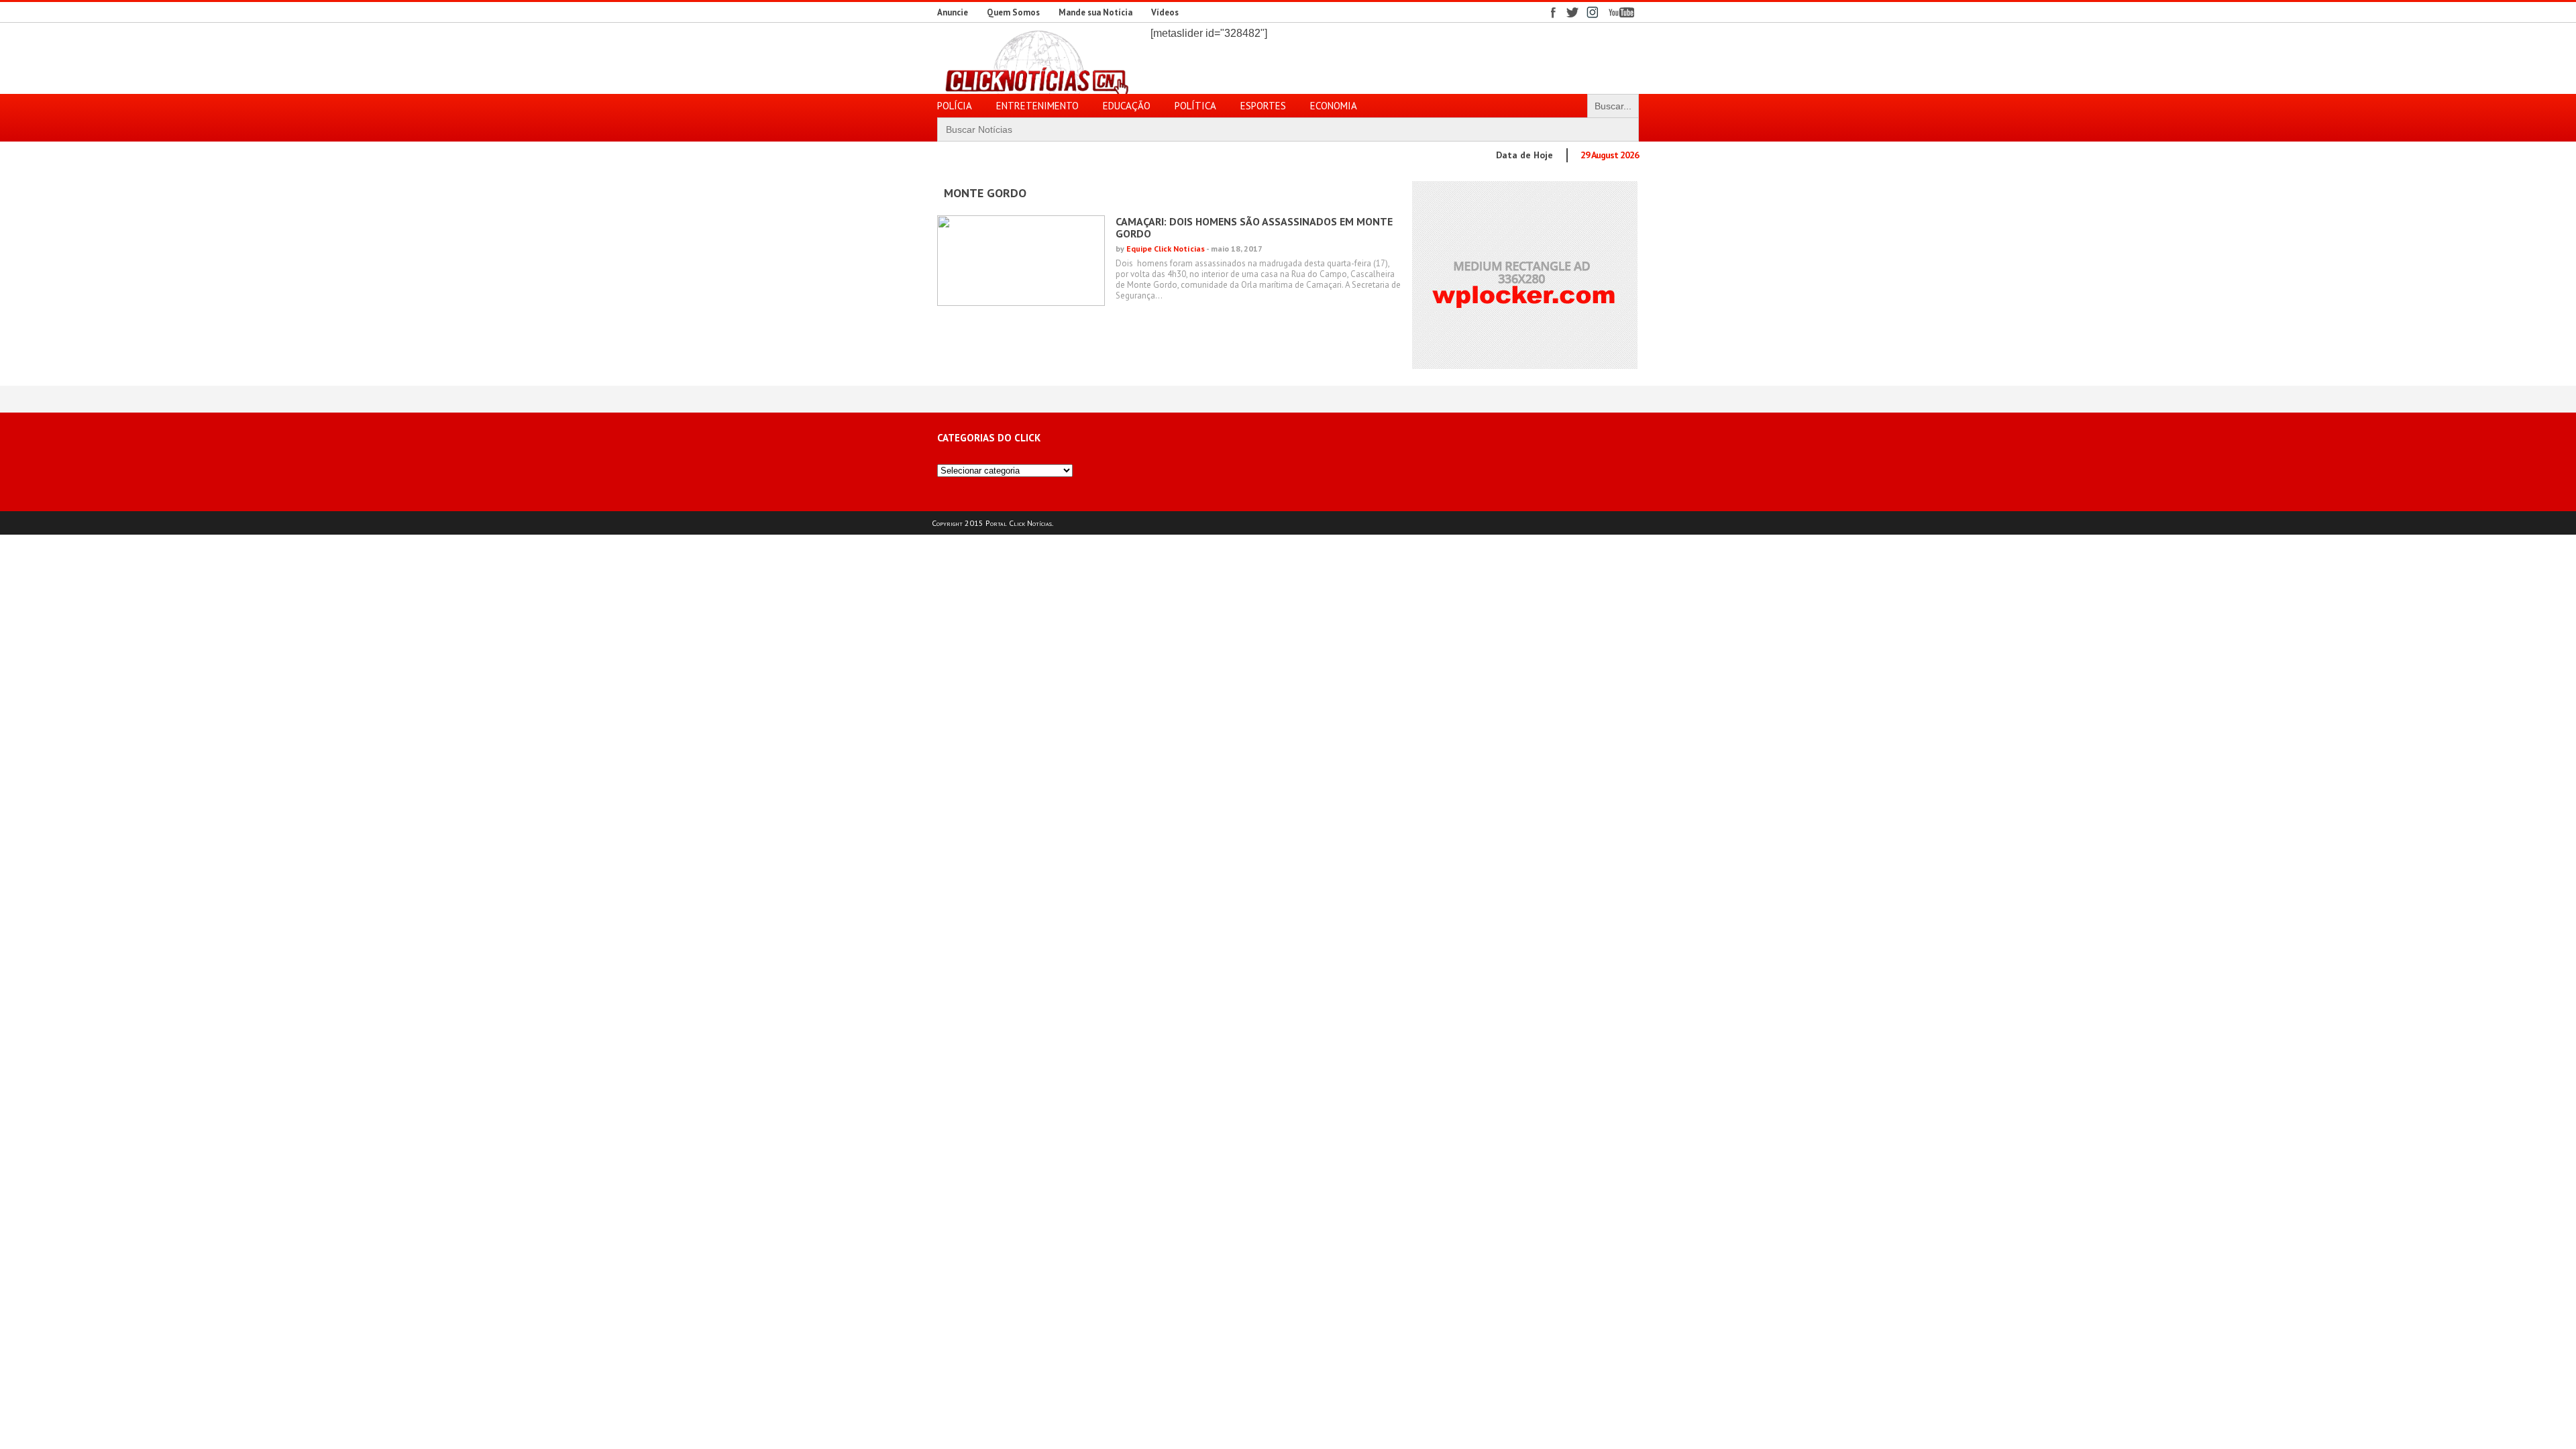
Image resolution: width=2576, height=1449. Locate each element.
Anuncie (953, 12)
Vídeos (1165, 12)
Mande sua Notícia (1095, 12)
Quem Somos (1013, 12)
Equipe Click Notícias (1166, 249)
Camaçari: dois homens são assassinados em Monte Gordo (1254, 227)
